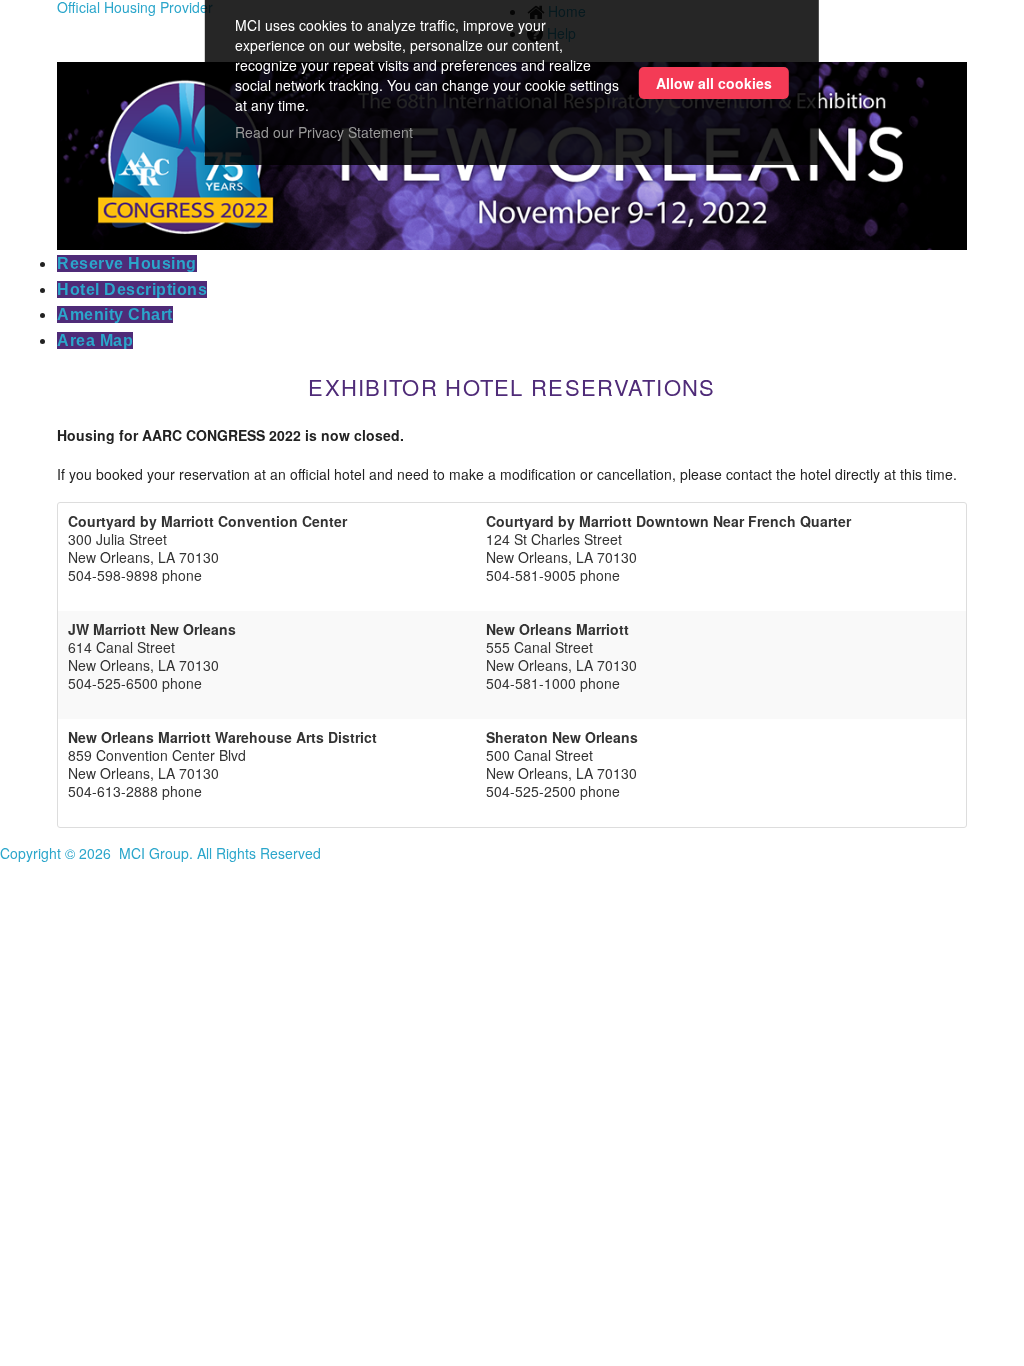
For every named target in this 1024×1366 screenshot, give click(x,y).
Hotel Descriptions (132, 289)
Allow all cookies (714, 83)
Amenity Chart (115, 314)
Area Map (95, 340)
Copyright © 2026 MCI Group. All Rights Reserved (160, 853)
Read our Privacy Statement (324, 132)
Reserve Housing (127, 263)
